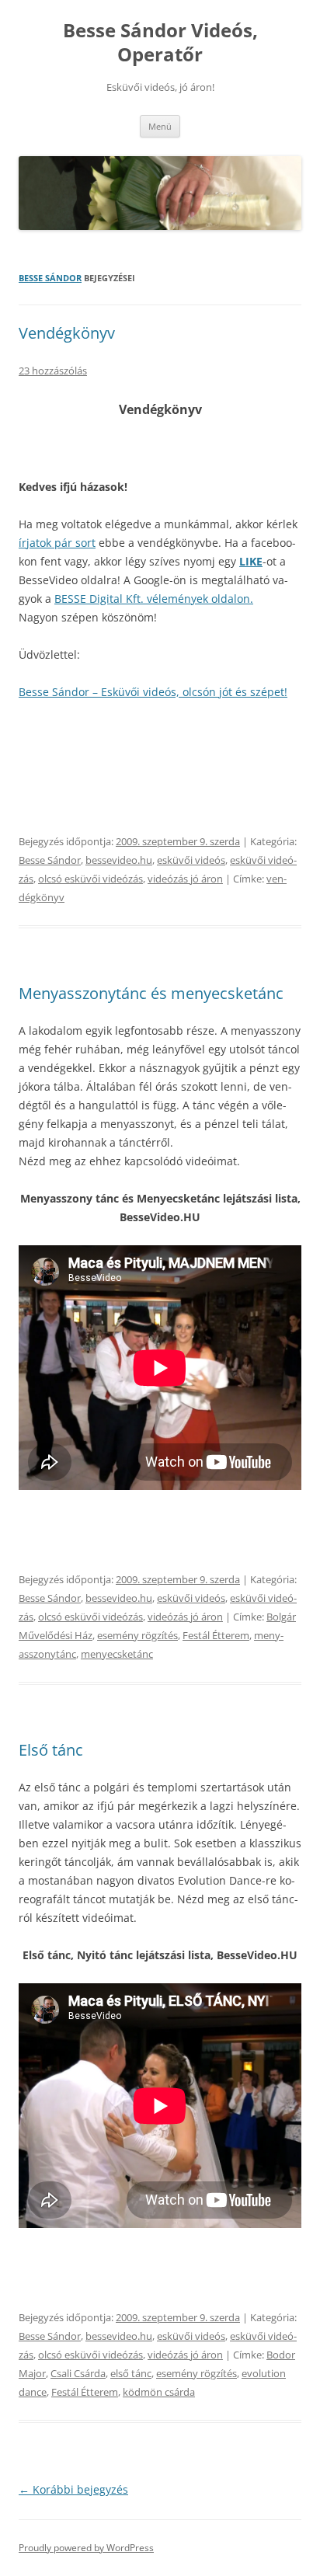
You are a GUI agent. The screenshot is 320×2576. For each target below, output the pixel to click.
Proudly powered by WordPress (86, 2548)
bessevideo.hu (119, 860)
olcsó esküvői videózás (90, 879)
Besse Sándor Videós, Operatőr (160, 43)
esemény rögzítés (137, 1635)
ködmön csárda (159, 2392)
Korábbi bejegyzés (73, 2489)
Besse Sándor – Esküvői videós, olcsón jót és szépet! (153, 692)
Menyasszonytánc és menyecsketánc (151, 993)
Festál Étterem (216, 1635)
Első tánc (51, 1750)
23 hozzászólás (53, 371)
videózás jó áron (185, 879)
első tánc (131, 2373)
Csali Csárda (78, 2373)
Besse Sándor (50, 278)
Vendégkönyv (67, 333)
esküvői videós (191, 860)
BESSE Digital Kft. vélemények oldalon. (154, 599)
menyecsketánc (117, 1654)
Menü (160, 126)
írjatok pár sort (57, 543)
